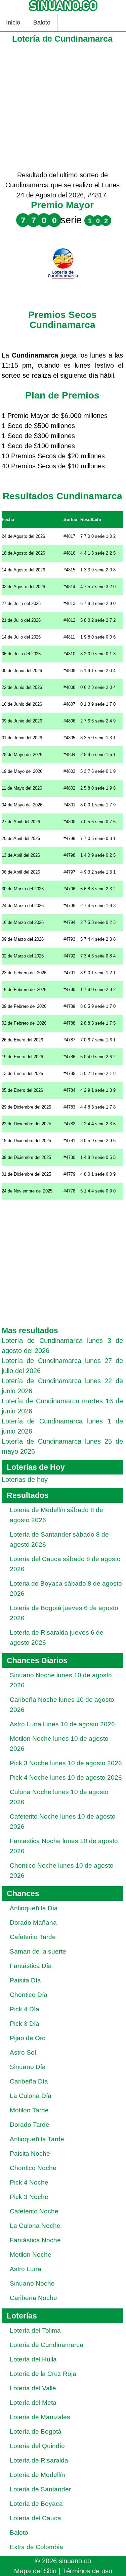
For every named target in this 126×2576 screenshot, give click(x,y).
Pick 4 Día (25, 2009)
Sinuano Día (28, 2067)
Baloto (42, 22)
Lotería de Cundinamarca (47, 2345)
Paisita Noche (30, 2153)
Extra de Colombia (36, 2547)
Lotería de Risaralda (39, 2460)
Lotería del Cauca (35, 2518)
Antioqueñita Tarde (37, 2139)
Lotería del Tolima (35, 2330)
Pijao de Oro (28, 2038)
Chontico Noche (33, 2168)
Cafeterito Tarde (33, 1937)
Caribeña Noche (33, 2298)
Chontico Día (29, 1995)
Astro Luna (26, 2269)
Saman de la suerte (38, 1951)
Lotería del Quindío (37, 2446)
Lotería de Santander (40, 2489)
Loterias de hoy (25, 1480)
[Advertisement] (63, 107)
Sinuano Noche (32, 2283)
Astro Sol (23, 2052)
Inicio (13, 22)
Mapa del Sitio (35, 2571)
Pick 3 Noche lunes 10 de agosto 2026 (66, 1763)
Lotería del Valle (33, 2388)
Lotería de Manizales (40, 2417)
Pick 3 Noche (29, 2197)
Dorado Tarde (30, 2125)
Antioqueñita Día (34, 1908)
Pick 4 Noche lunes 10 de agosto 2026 (66, 1777)
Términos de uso (87, 2571)
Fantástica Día (31, 1966)
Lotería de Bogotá (36, 2431)
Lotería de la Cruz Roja (43, 2374)
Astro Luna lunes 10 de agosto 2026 (62, 1724)
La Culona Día (31, 2096)
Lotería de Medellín (37, 2475)
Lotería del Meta (33, 2403)
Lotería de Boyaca (36, 2504)
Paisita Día (25, 1980)
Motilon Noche (31, 2255)
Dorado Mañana (33, 1923)
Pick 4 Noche (29, 2182)
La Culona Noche (35, 2226)
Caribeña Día (29, 2081)
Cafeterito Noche (34, 2211)
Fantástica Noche (35, 2240)
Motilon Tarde (29, 2110)
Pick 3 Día (25, 2024)
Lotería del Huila (33, 2359)
